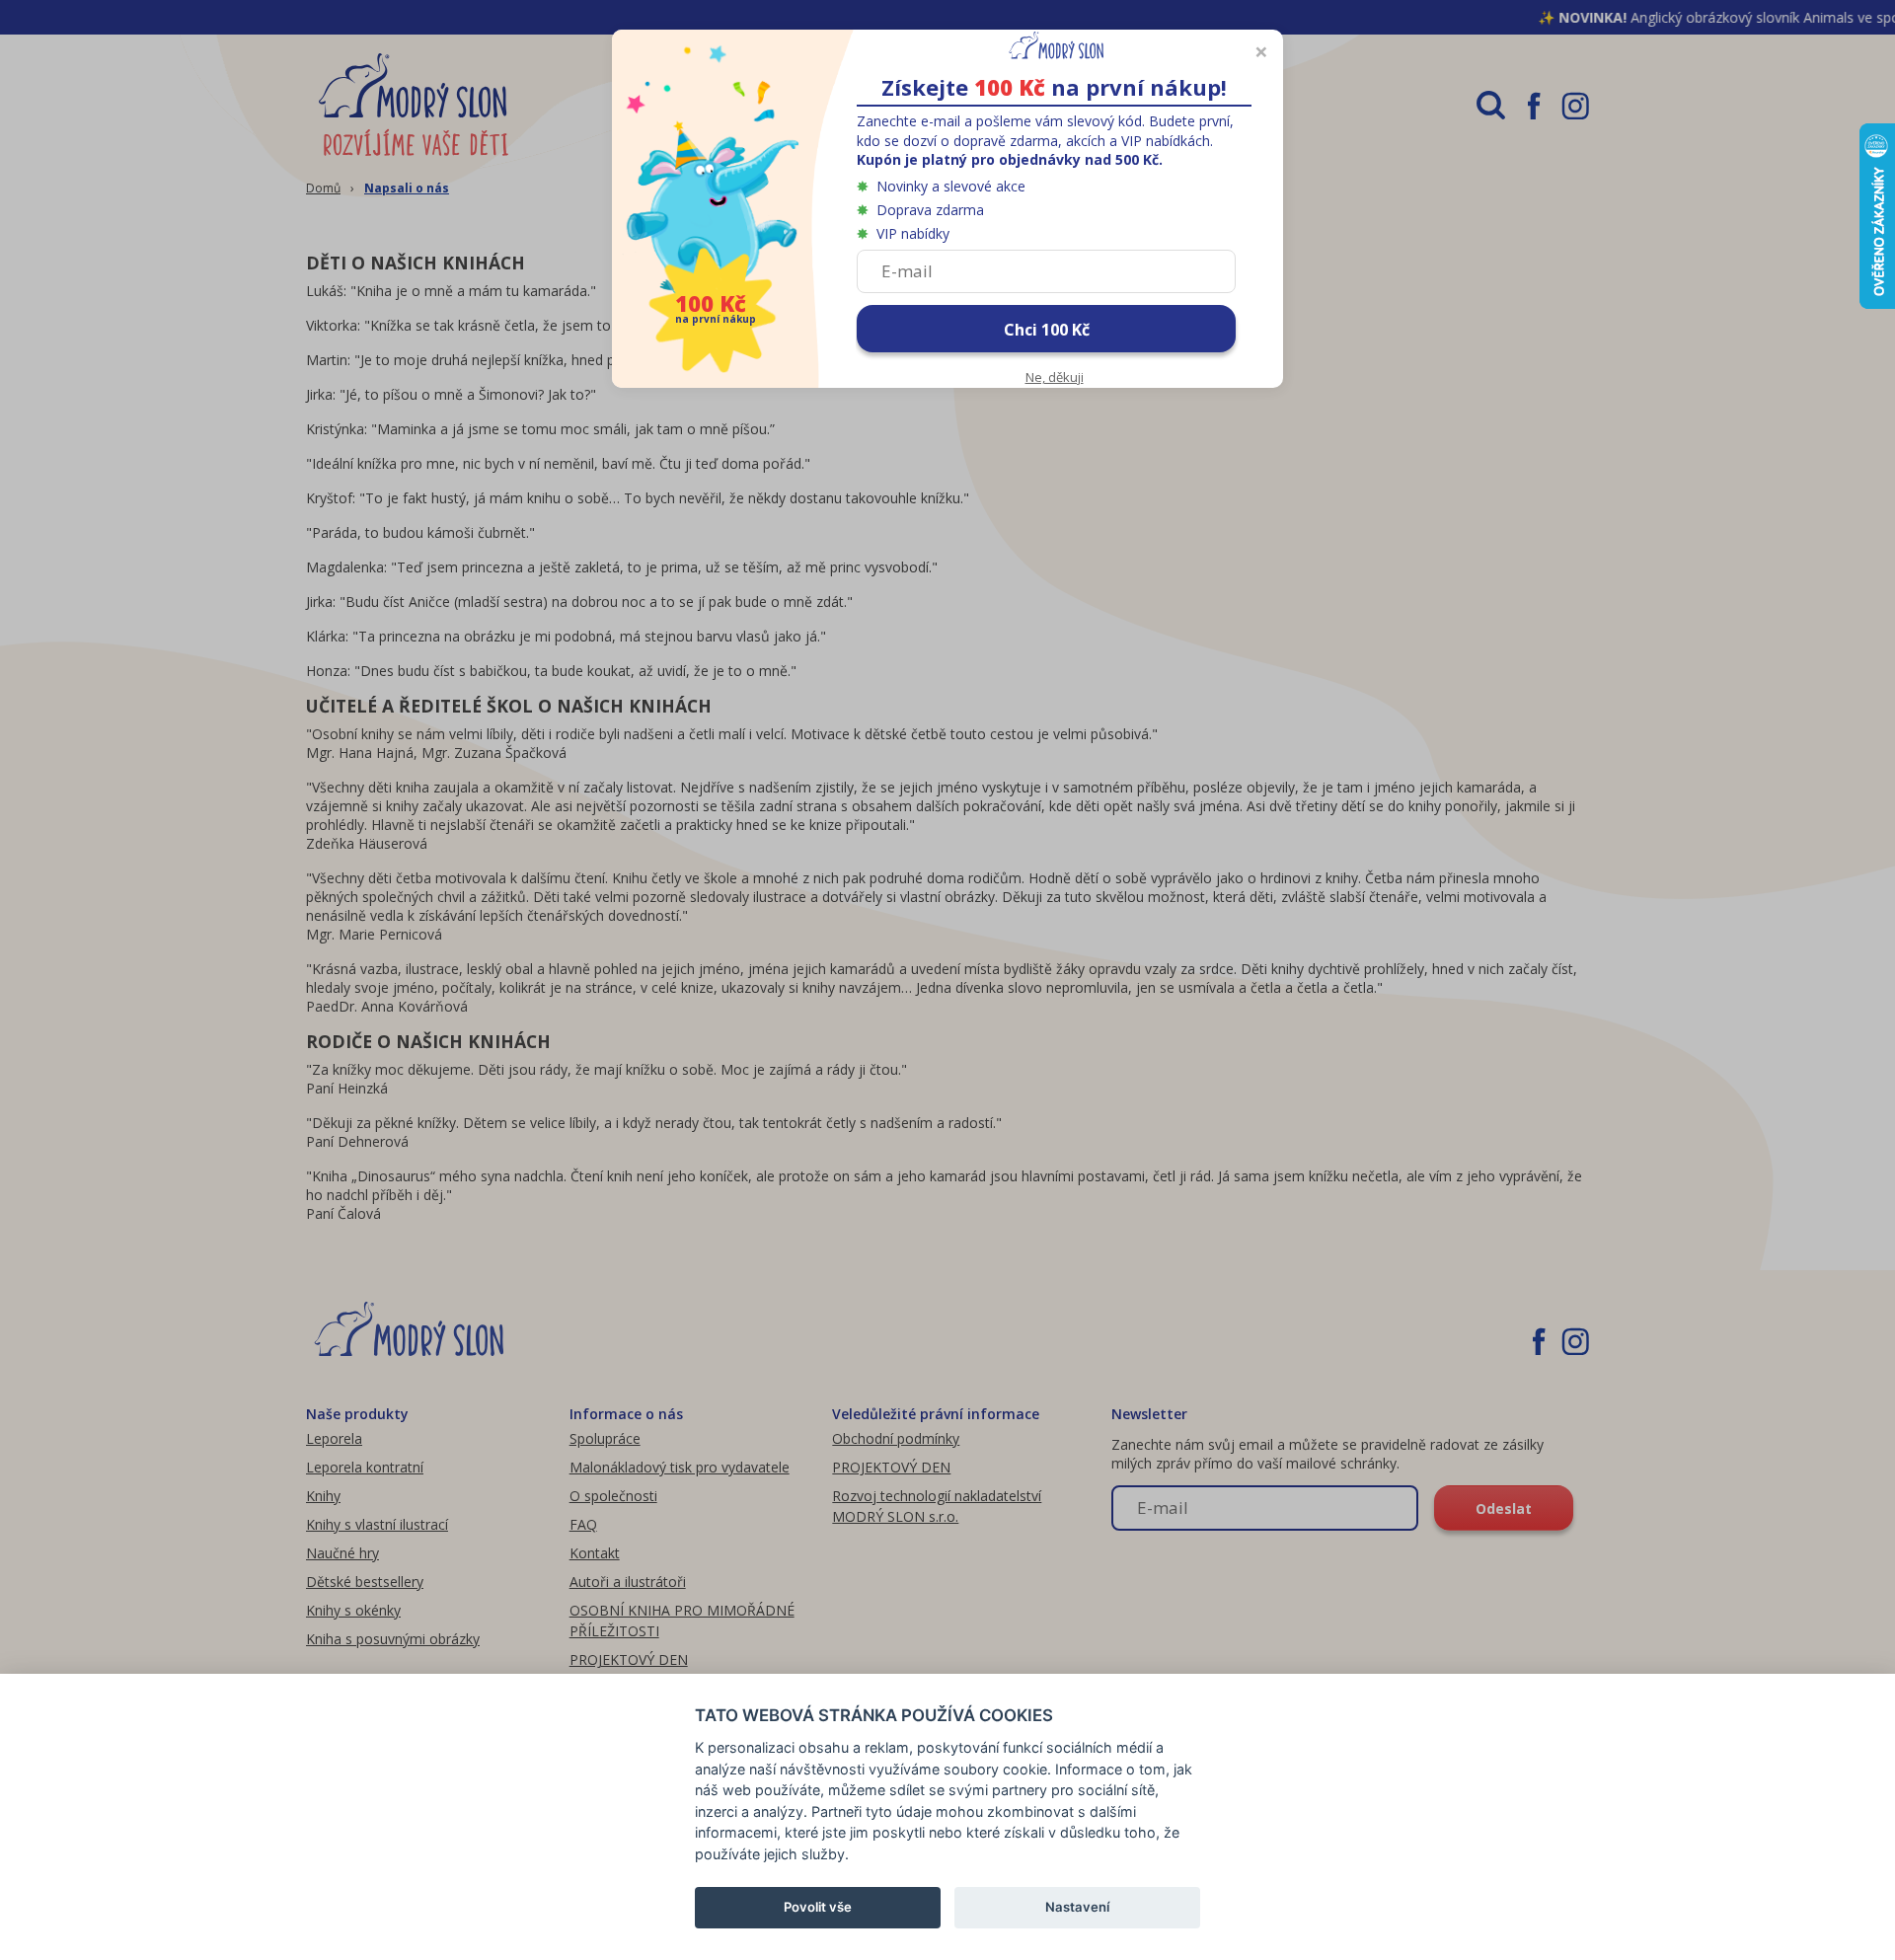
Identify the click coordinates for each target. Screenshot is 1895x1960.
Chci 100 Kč (1047, 330)
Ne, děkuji (1055, 377)
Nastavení (1077, 1907)
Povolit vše (818, 1907)
